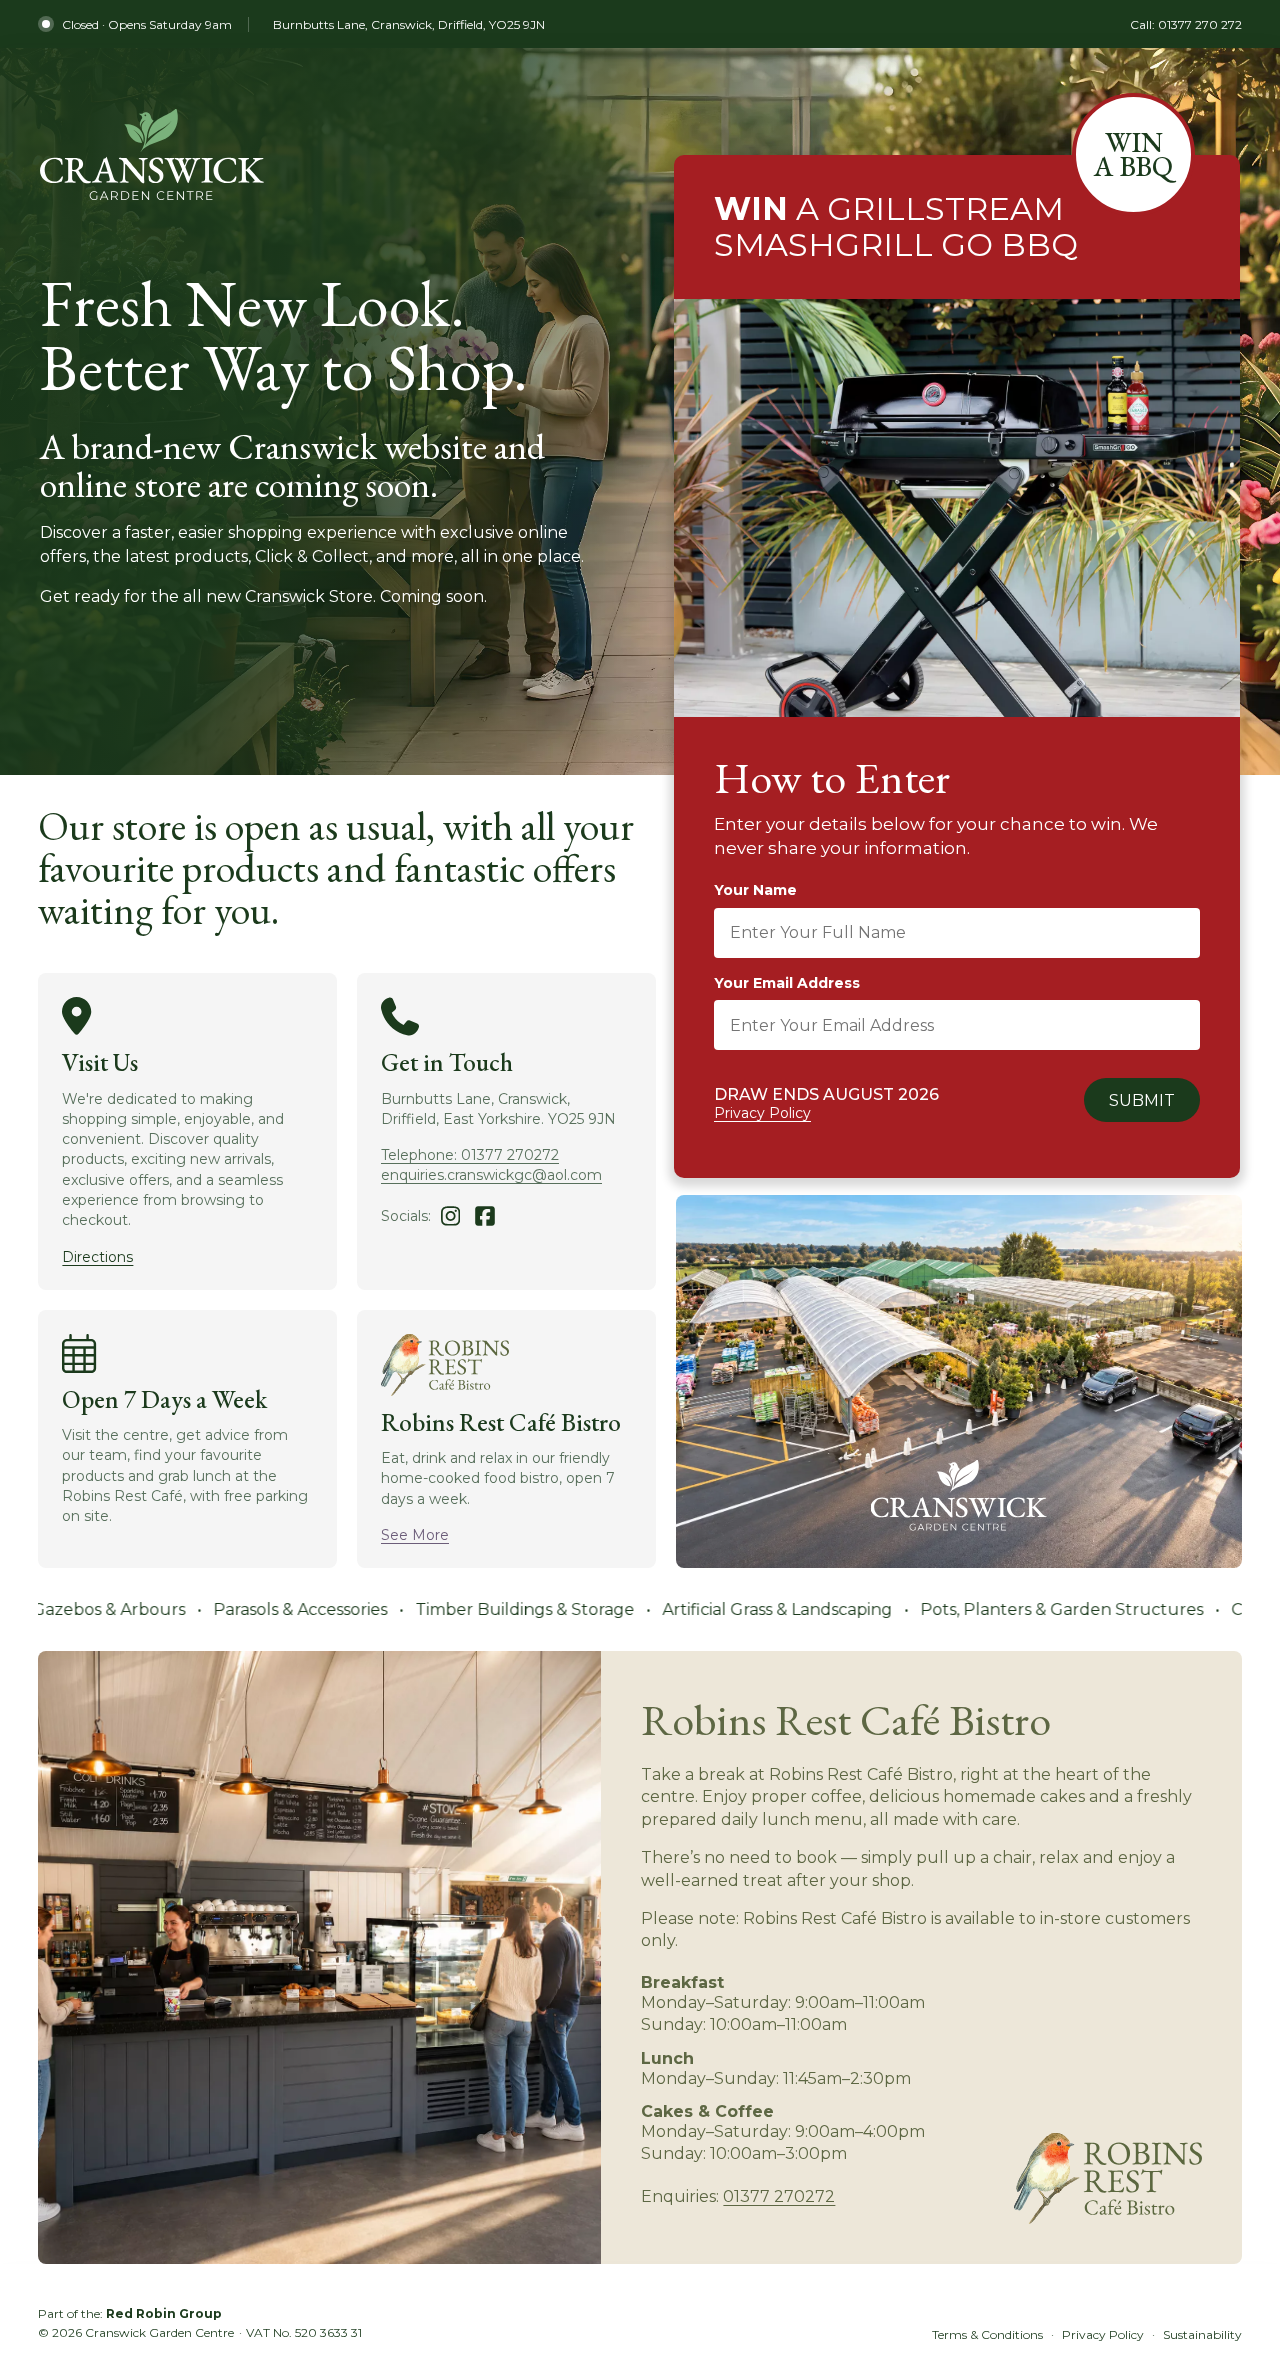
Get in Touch (447, 1062)
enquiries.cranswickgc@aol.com (491, 1175)
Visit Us (100, 1062)
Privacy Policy (762, 1113)
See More (415, 1535)
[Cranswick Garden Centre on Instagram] (451, 1216)
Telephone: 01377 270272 (470, 1155)
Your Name (755, 890)
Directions (97, 1257)
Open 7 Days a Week (164, 1399)
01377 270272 (779, 2196)
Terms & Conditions (987, 2334)
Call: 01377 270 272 (1186, 24)
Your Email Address (787, 983)
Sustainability (1202, 2334)
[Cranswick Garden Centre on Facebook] (485, 1216)
